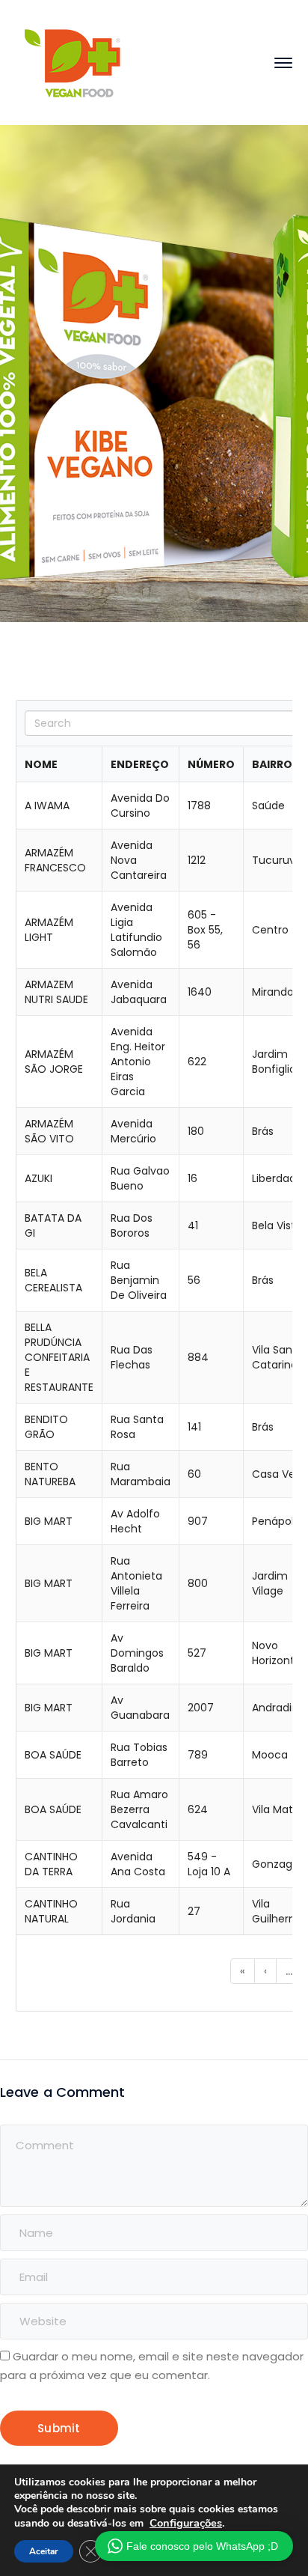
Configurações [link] (186, 2523)
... (289, 1971)
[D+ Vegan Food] (72, 62)
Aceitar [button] (44, 2551)
